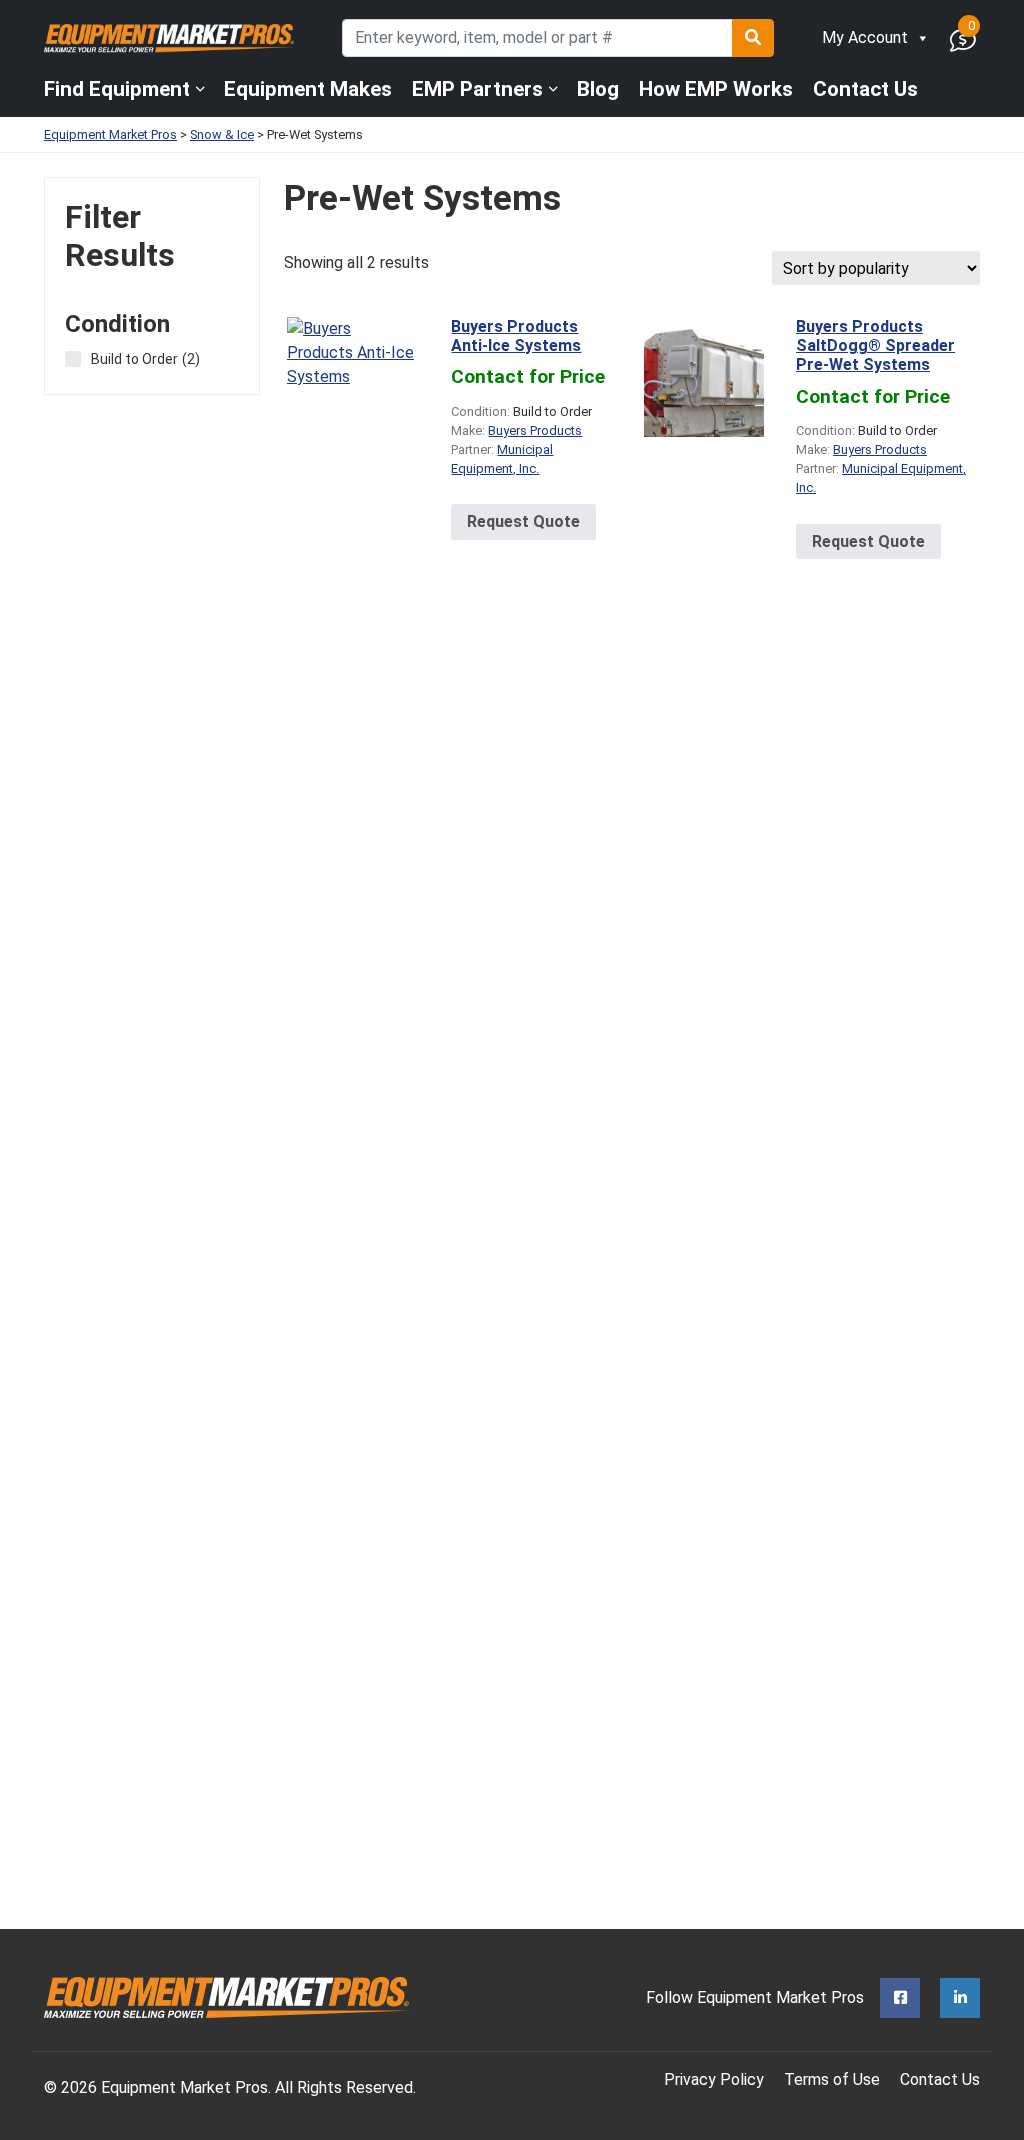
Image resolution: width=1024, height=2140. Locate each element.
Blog (598, 89)
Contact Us (865, 89)
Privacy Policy (714, 2079)
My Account (865, 37)
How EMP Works (716, 89)
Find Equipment (117, 89)
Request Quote (523, 521)
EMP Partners (477, 89)
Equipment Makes (308, 89)
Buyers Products (535, 430)
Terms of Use (832, 2079)
